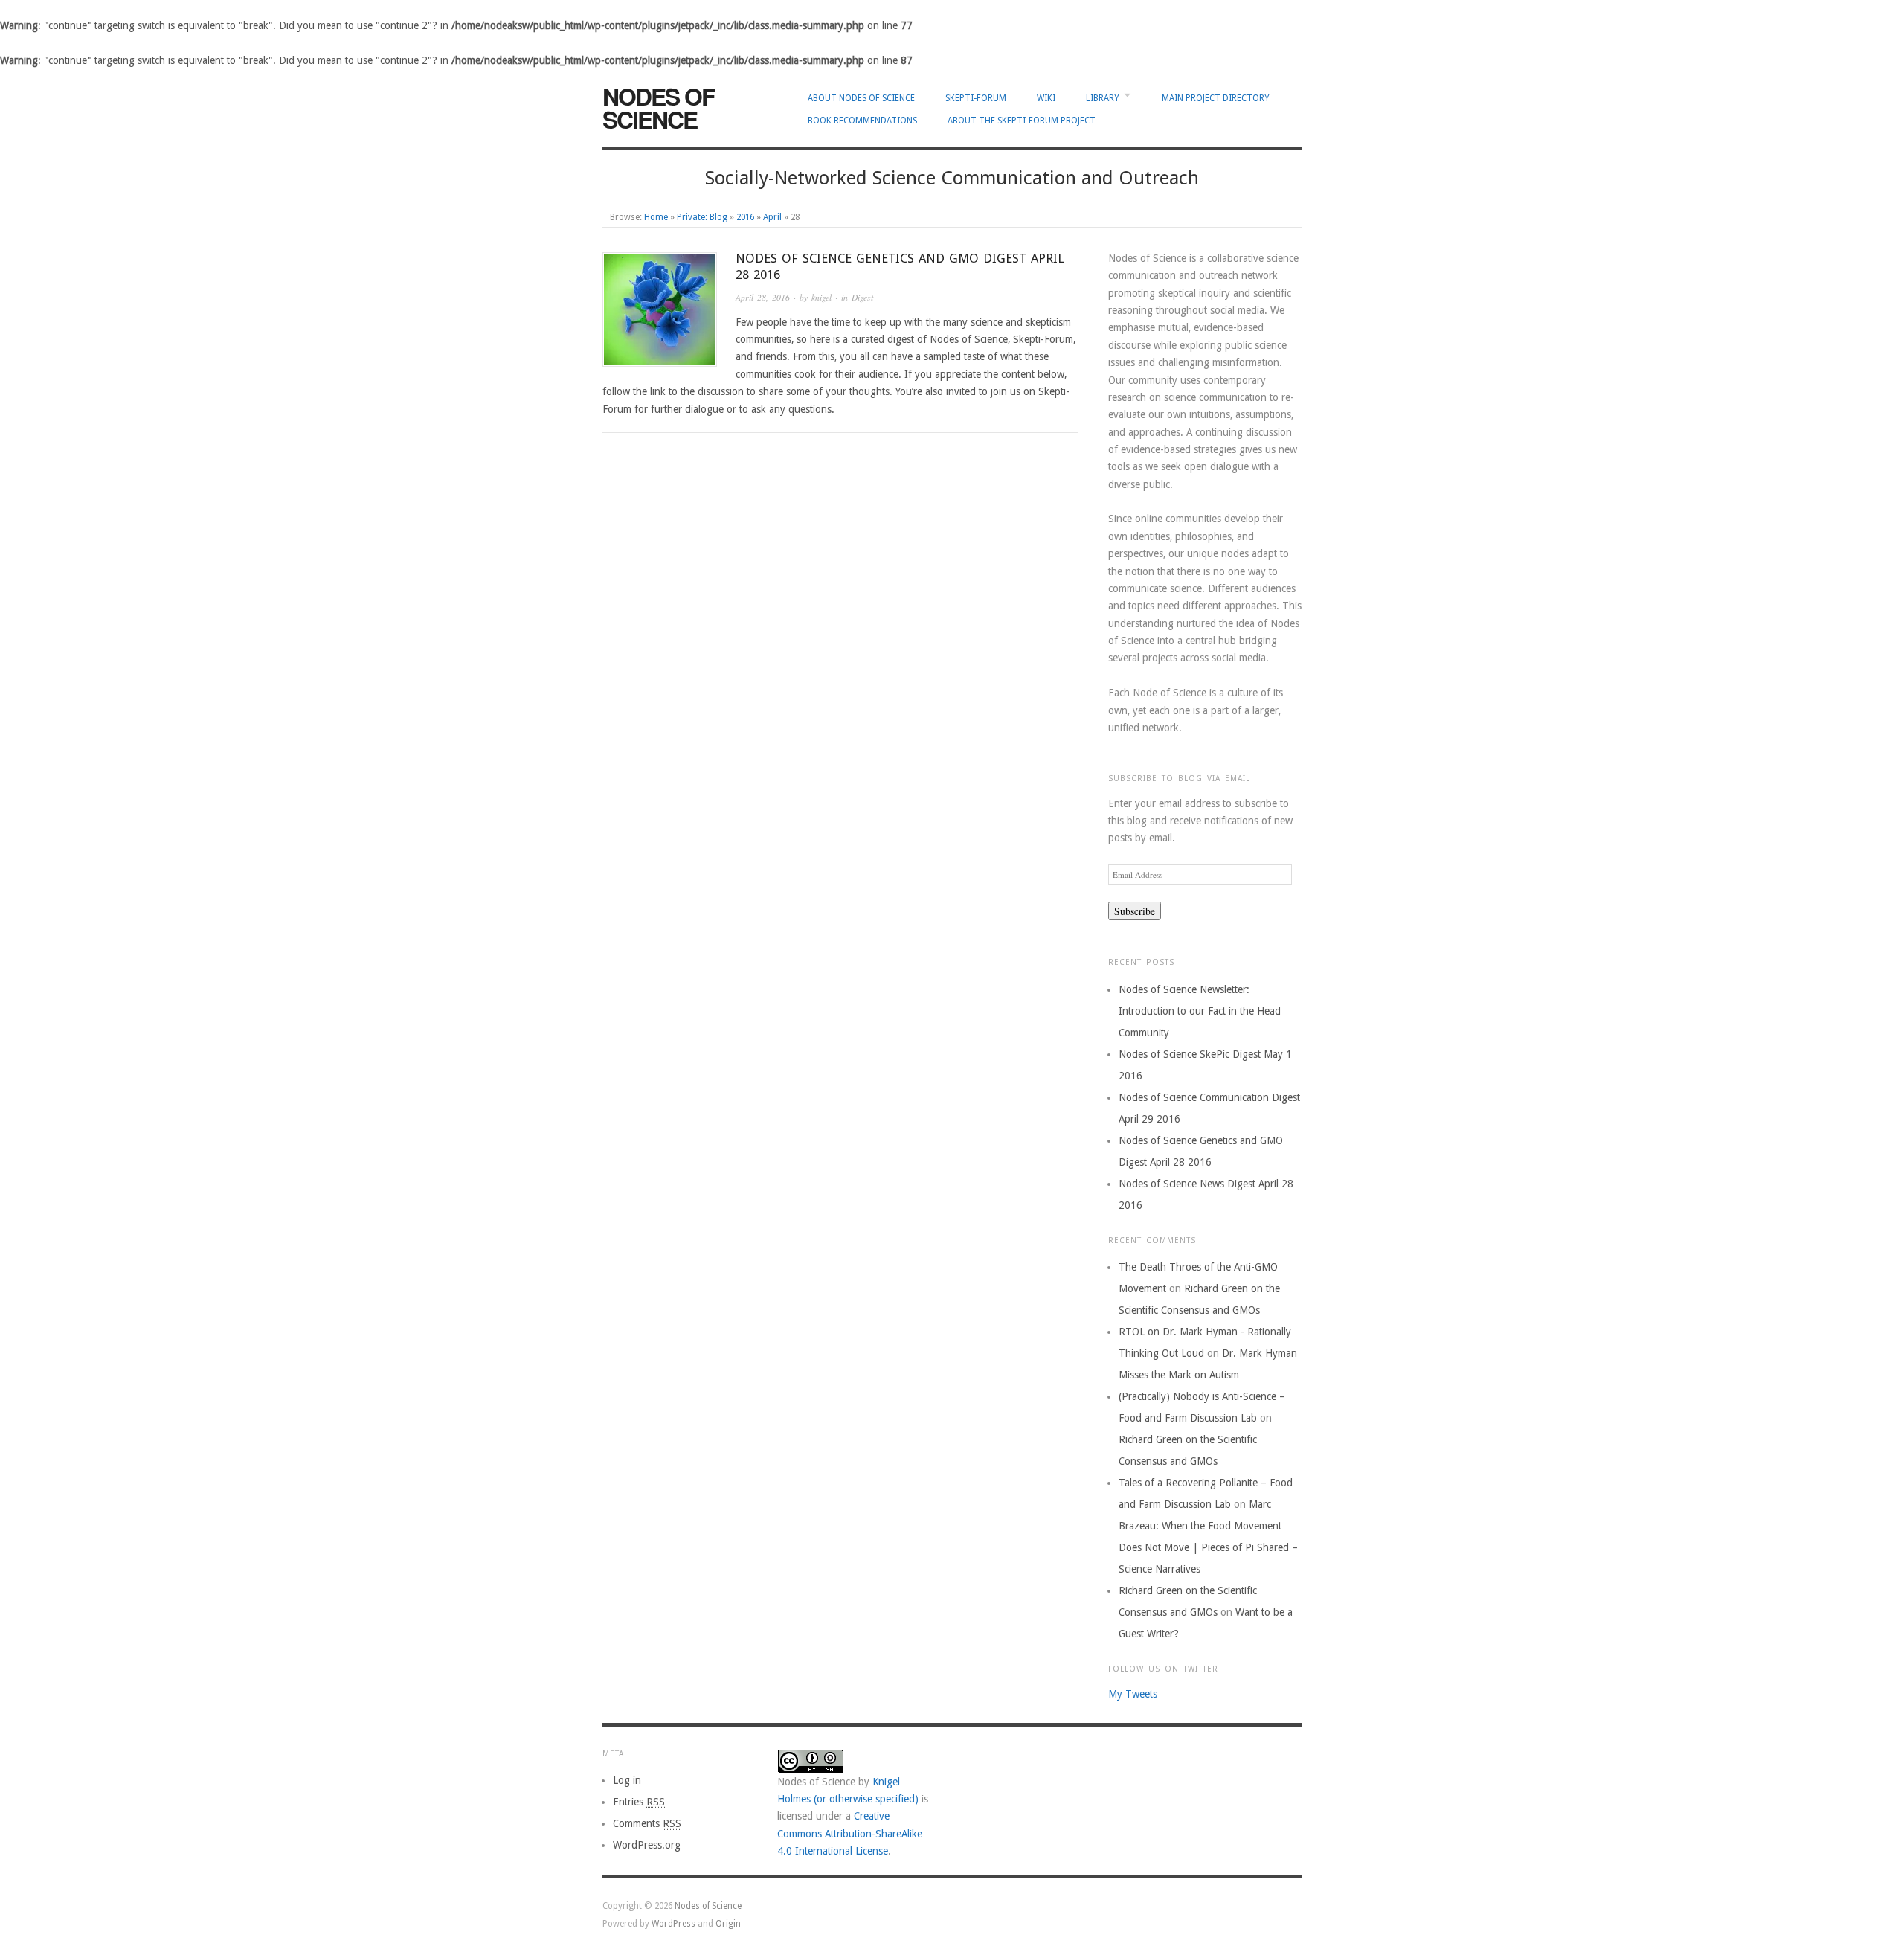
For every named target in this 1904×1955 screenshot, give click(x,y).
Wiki (1046, 98)
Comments (647, 1823)
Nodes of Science (658, 108)
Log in (627, 1780)
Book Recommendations (862, 121)
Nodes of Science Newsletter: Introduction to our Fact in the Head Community (1200, 1011)
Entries (639, 1802)
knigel (821, 297)
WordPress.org (647, 1845)
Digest (862, 297)
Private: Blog (702, 217)
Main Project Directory (1216, 98)
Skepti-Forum (976, 98)
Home (656, 217)
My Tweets (1133, 1694)
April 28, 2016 (763, 297)
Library (1103, 98)
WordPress (673, 1924)
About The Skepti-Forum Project (1022, 121)
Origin (728, 1924)
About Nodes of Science (861, 98)
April (772, 217)
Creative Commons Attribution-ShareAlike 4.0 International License (850, 1833)
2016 (745, 217)
